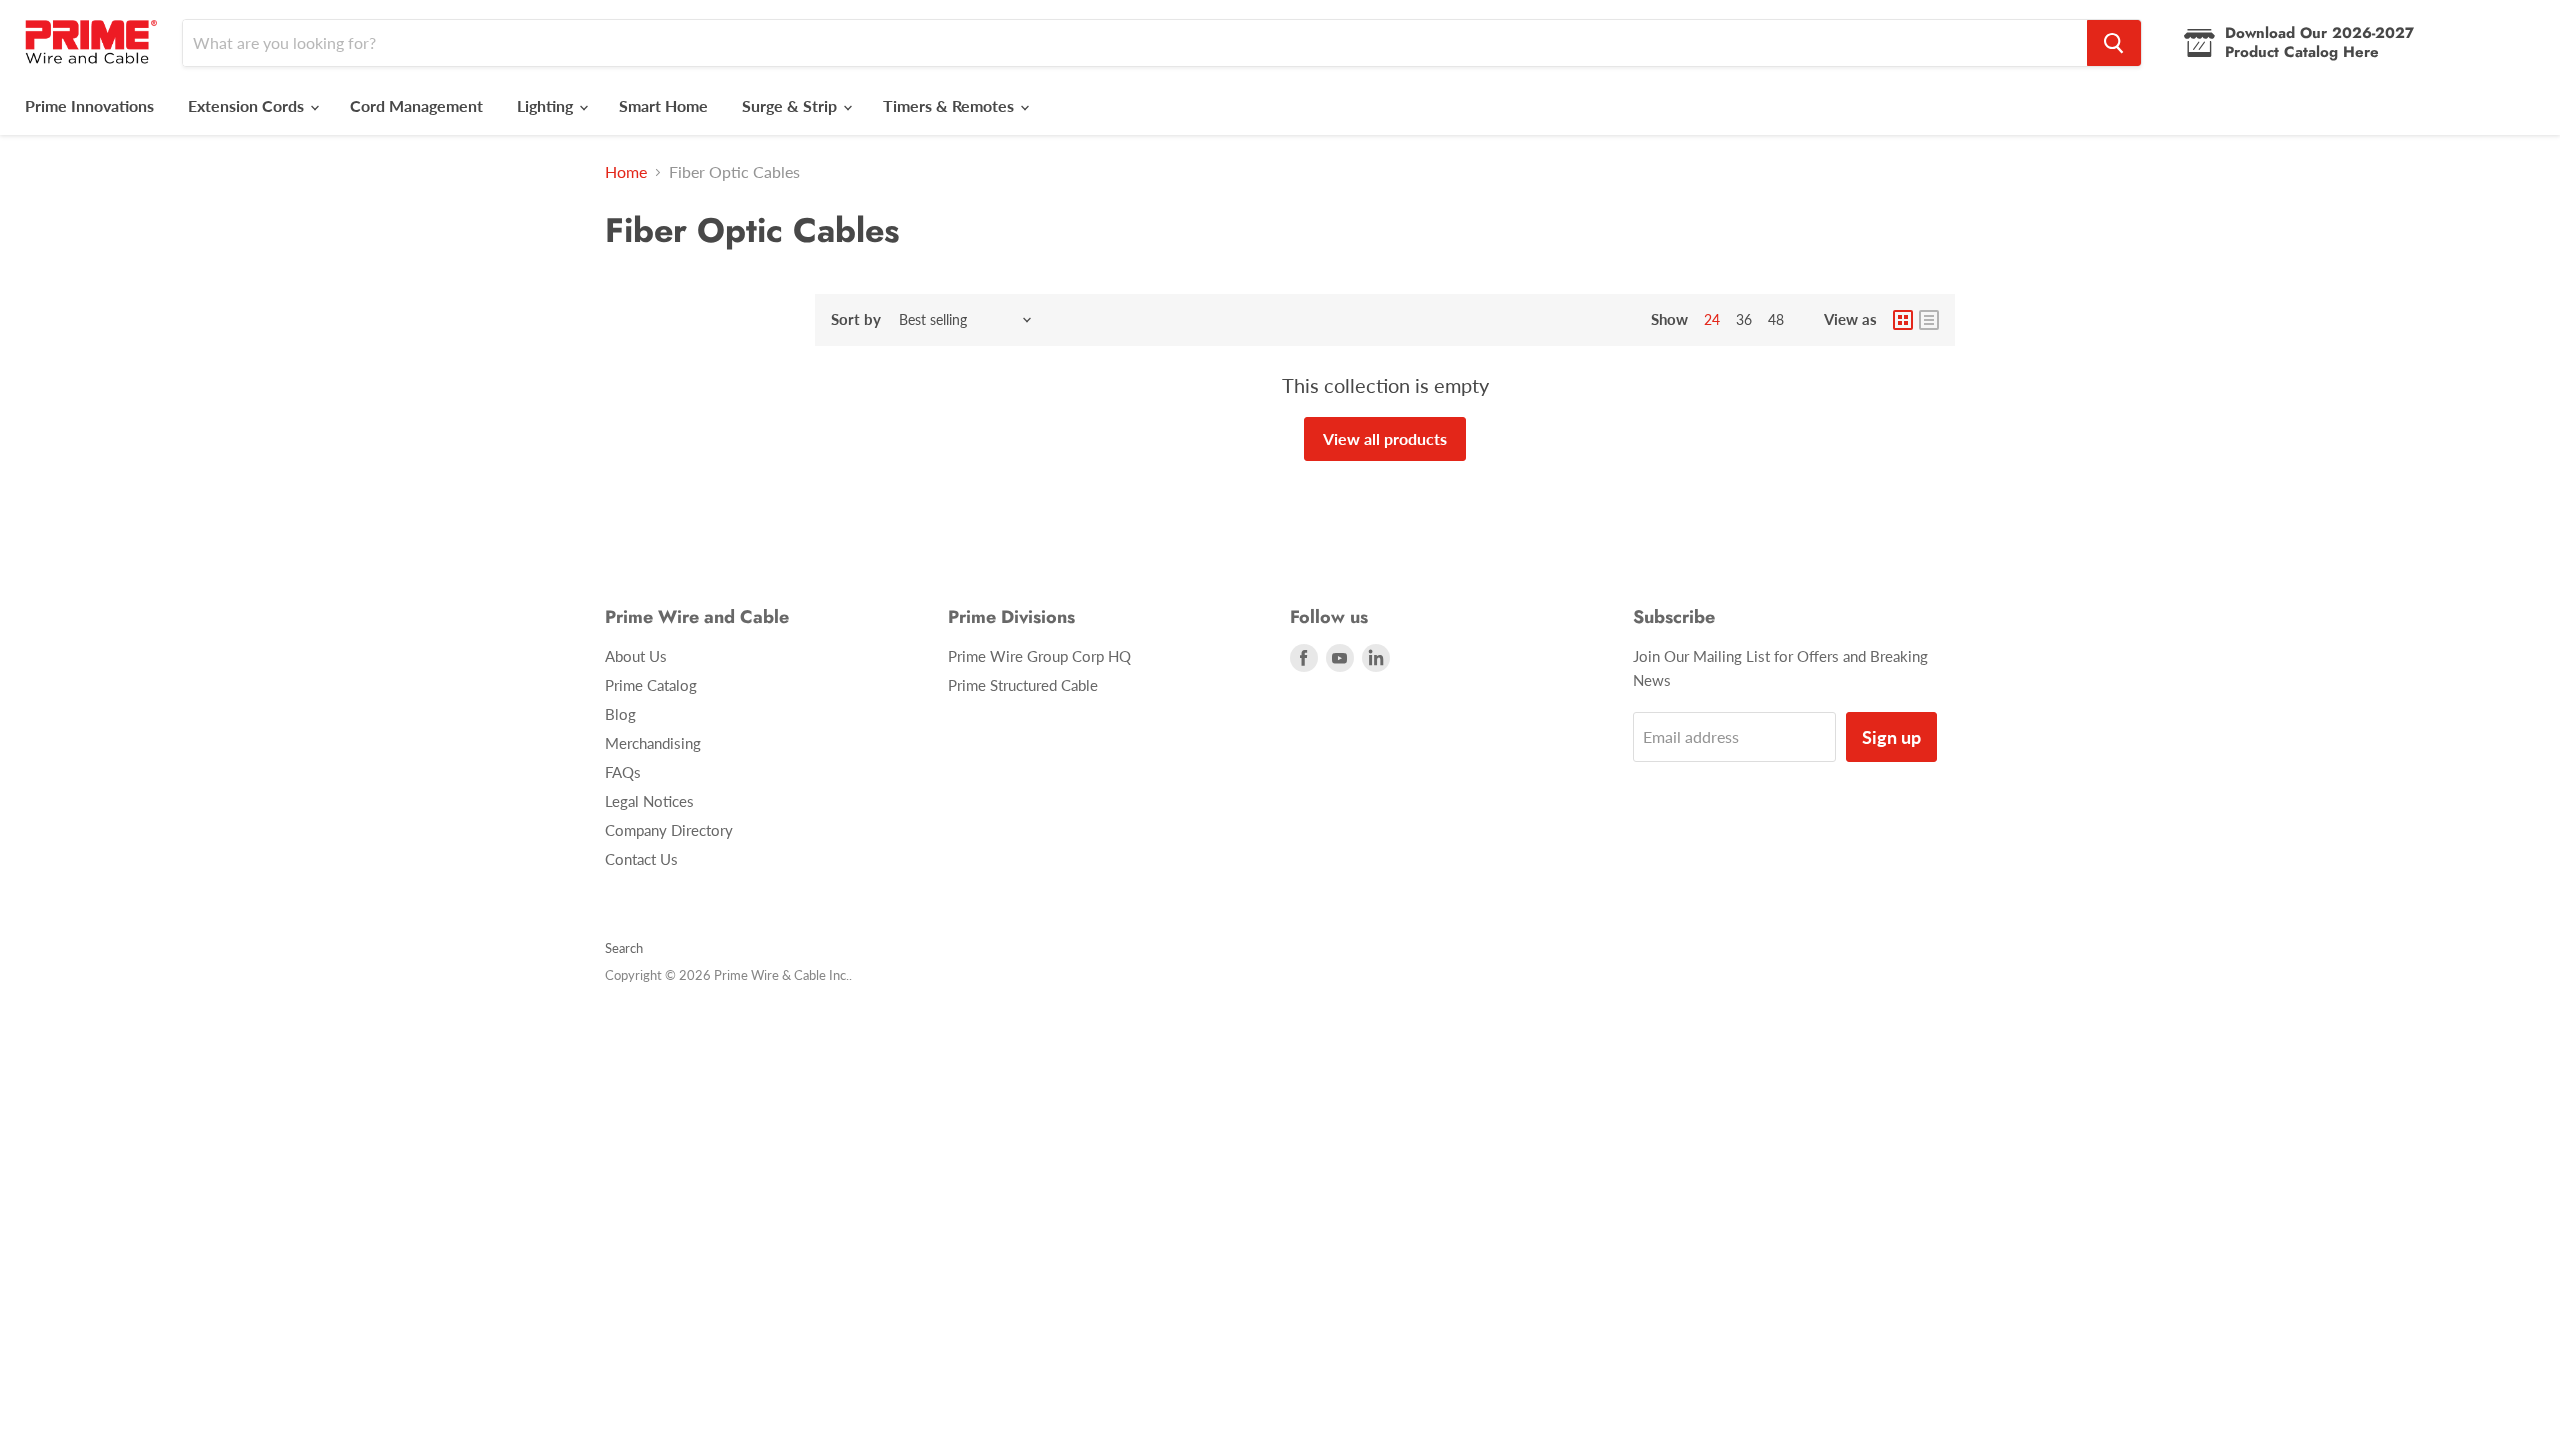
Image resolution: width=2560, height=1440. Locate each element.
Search (624, 948)
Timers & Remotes (950, 105)
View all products (1385, 438)
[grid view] (1903, 320)
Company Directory (669, 830)
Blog (620, 714)
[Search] (2114, 43)
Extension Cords (248, 105)
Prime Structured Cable (1023, 685)
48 (1776, 319)
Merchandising (653, 743)
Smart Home (663, 105)
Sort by (856, 319)
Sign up (1891, 737)
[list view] (1929, 320)
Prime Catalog (651, 685)
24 (1712, 319)
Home (626, 172)
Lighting (547, 105)
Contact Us (641, 859)
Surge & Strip (791, 105)
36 (1744, 319)
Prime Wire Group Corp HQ (1039, 656)
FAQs (623, 772)
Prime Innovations (89, 105)
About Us (636, 656)
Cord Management (416, 105)
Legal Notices (649, 801)
